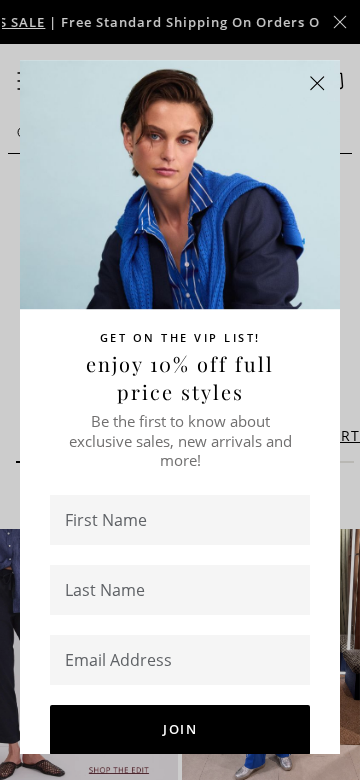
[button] (317, 83)
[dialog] (180, 390)
